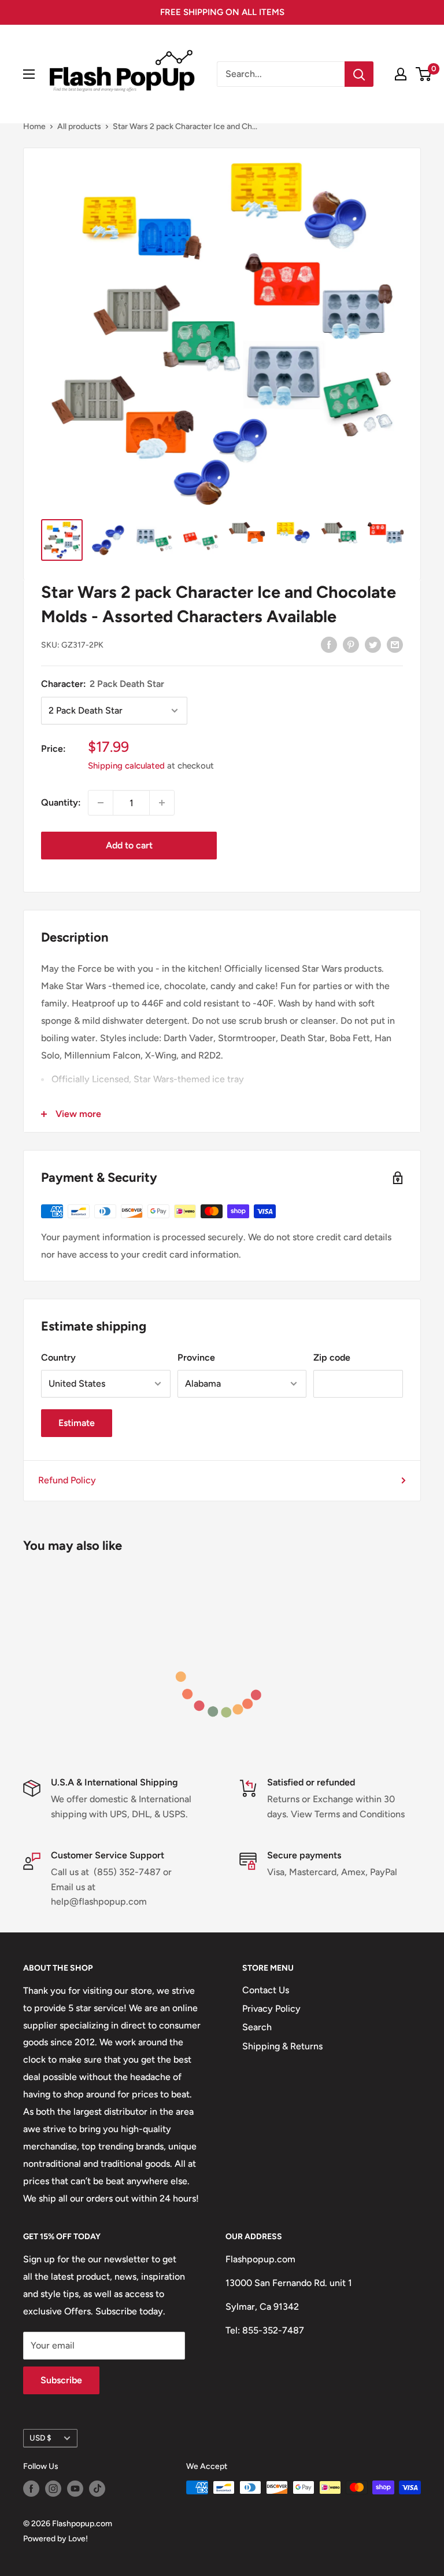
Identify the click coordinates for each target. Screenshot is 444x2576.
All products (79, 126)
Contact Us (266, 1990)
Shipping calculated (126, 766)
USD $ (40, 2438)
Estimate (77, 1423)
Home (34, 126)
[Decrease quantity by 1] (101, 803)
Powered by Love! (55, 2539)
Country (58, 1357)
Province (196, 1357)
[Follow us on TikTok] (97, 2489)
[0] (424, 74)
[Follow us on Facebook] (31, 2489)
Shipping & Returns (282, 2046)
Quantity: (61, 802)
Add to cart (129, 845)
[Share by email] (395, 644)
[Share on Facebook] (329, 644)
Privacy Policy (271, 2009)
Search (257, 2027)
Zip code (332, 1357)
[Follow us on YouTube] (75, 2489)
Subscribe (61, 2380)
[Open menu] (29, 74)
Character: (103, 684)
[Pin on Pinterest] (351, 644)
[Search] (359, 74)
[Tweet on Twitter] (373, 644)
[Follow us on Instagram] (53, 2489)
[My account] (401, 74)
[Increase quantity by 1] (162, 803)
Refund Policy (67, 1480)
